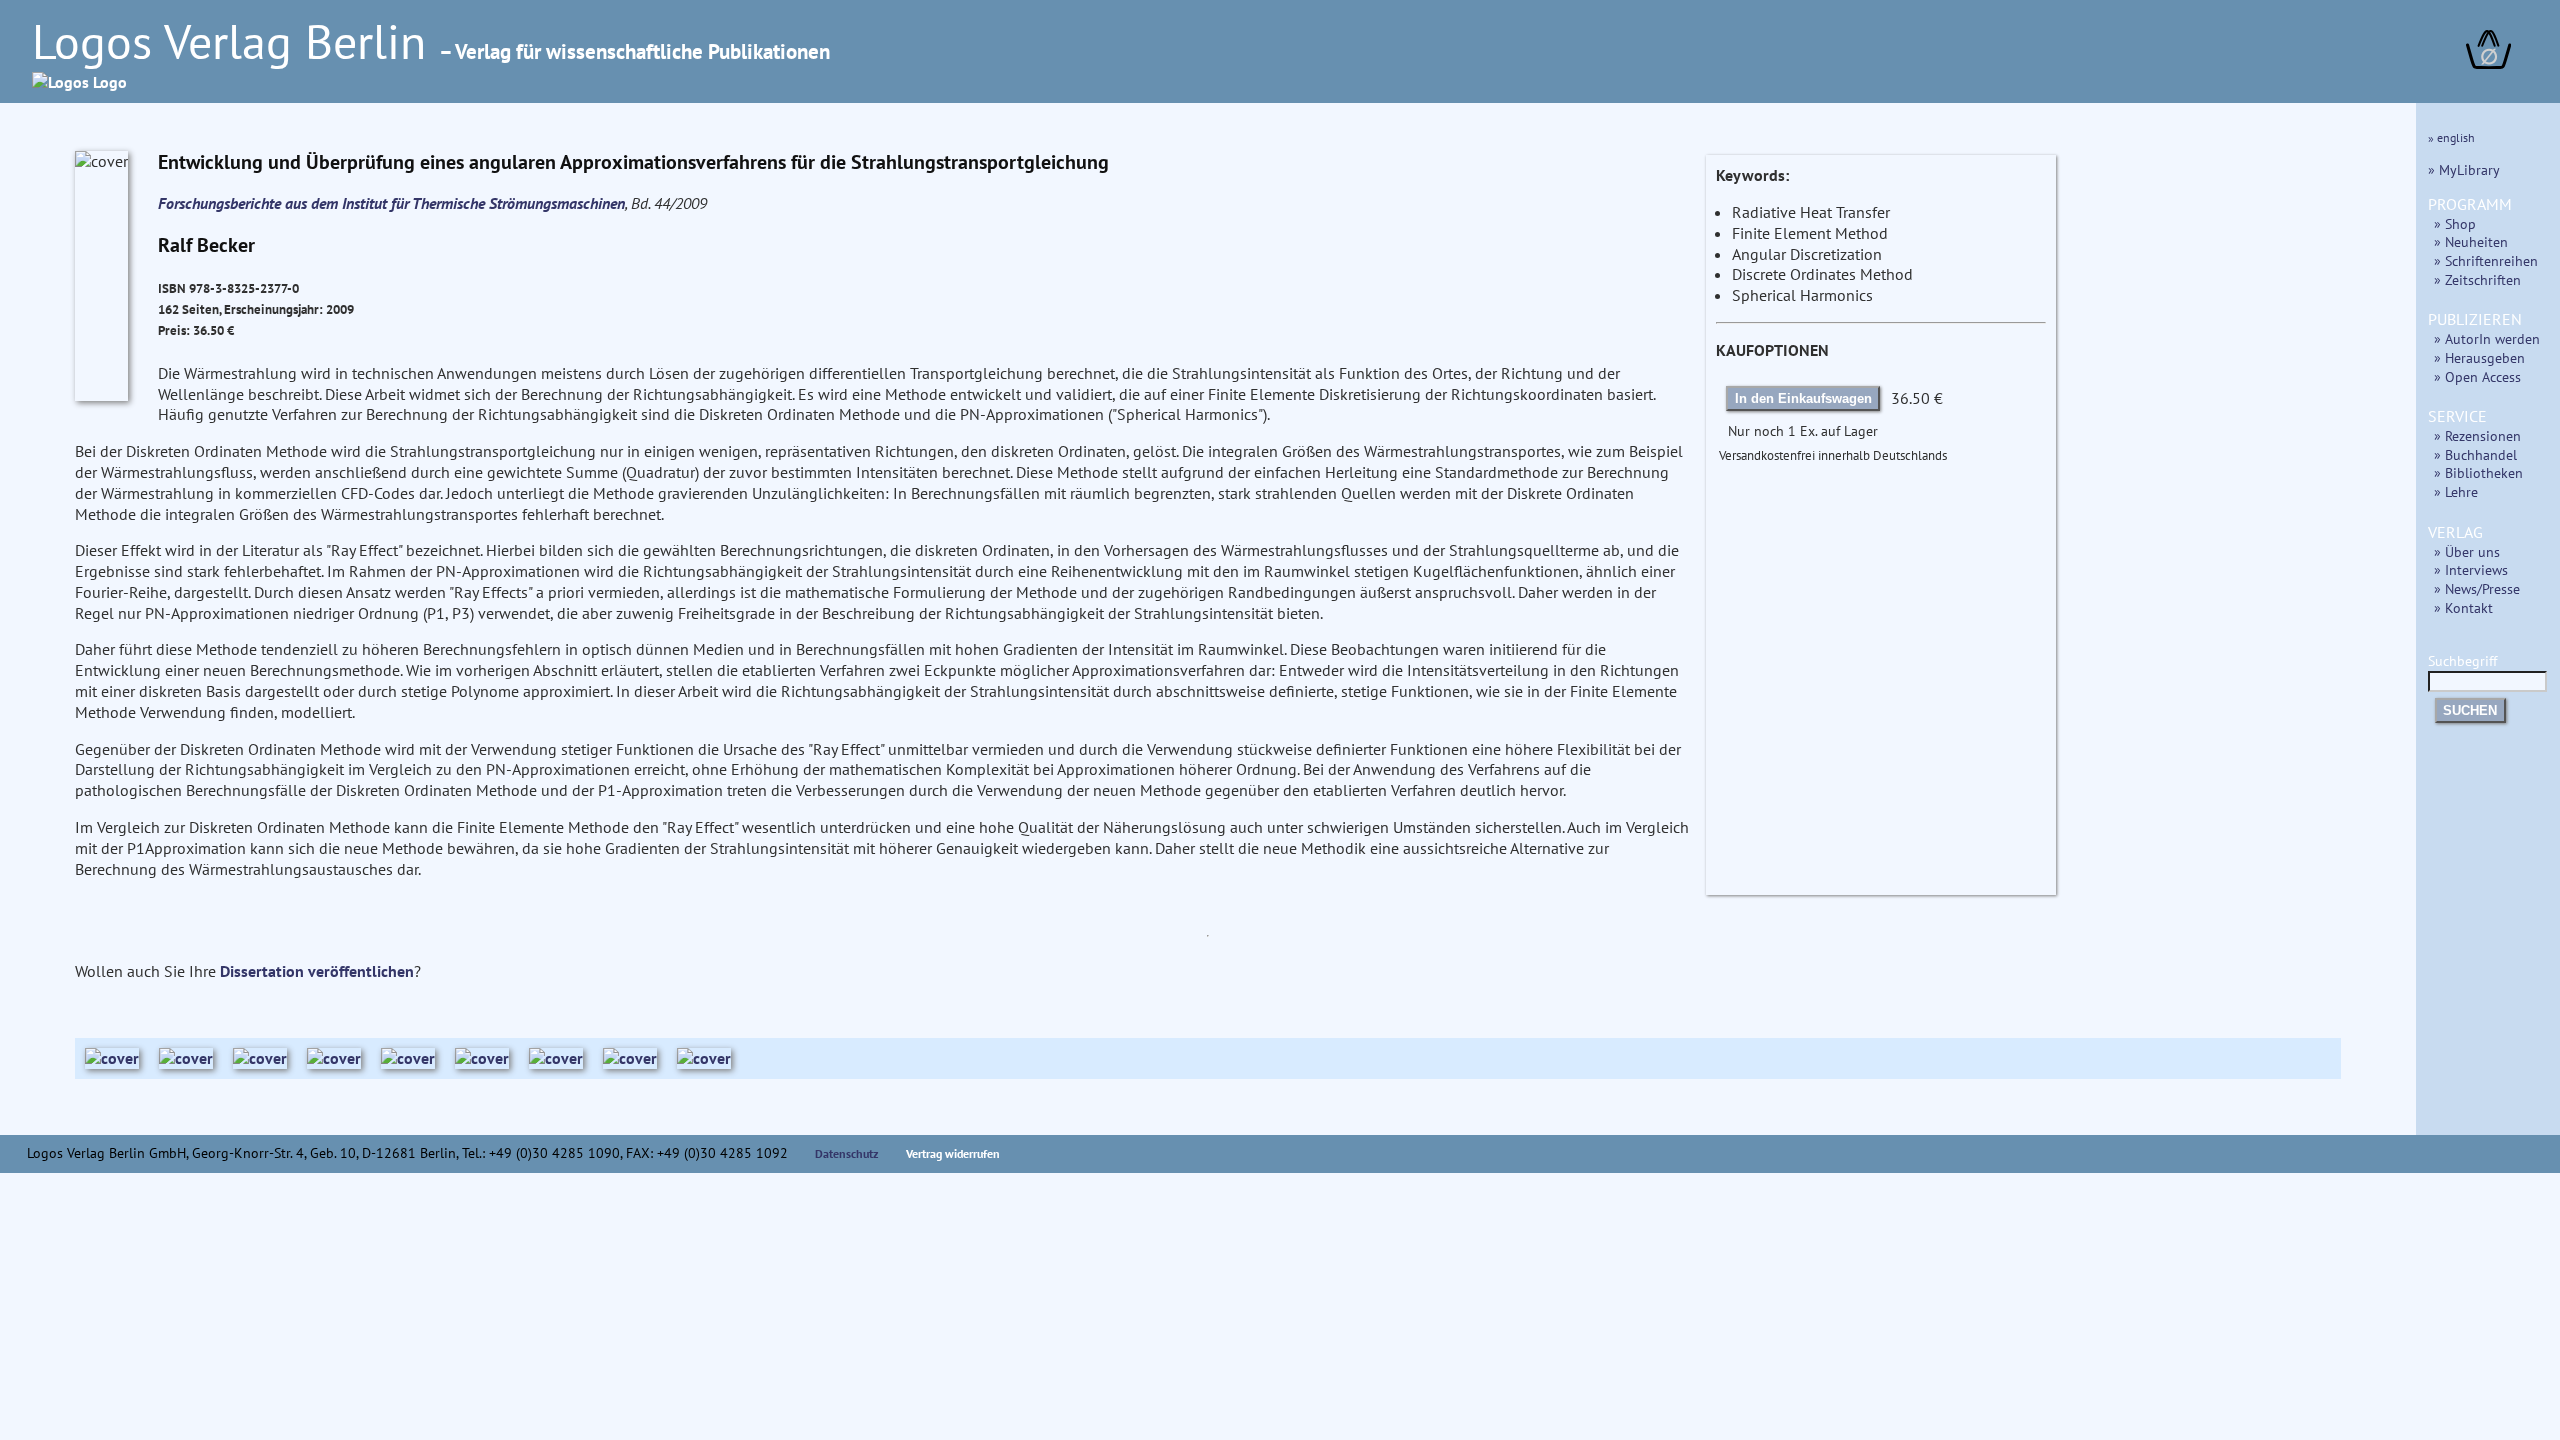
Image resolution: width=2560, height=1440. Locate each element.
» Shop (2455, 223)
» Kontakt (2463, 607)
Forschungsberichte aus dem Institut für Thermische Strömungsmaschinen (391, 203)
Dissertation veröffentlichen (317, 971)
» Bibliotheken (2478, 472)
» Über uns (2467, 551)
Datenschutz (847, 1153)
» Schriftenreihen (2486, 260)
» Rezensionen (2477, 435)
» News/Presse (2477, 588)
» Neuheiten (2471, 241)
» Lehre (2456, 491)
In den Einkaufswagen (1803, 398)
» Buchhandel (2475, 454)
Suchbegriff (2462, 660)
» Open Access (2477, 376)
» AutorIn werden (2487, 338)
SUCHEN (2470, 710)
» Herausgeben (2479, 357)
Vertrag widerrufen (953, 1153)
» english (2451, 137)
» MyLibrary (2464, 169)
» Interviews (2471, 569)
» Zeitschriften (2477, 279)
